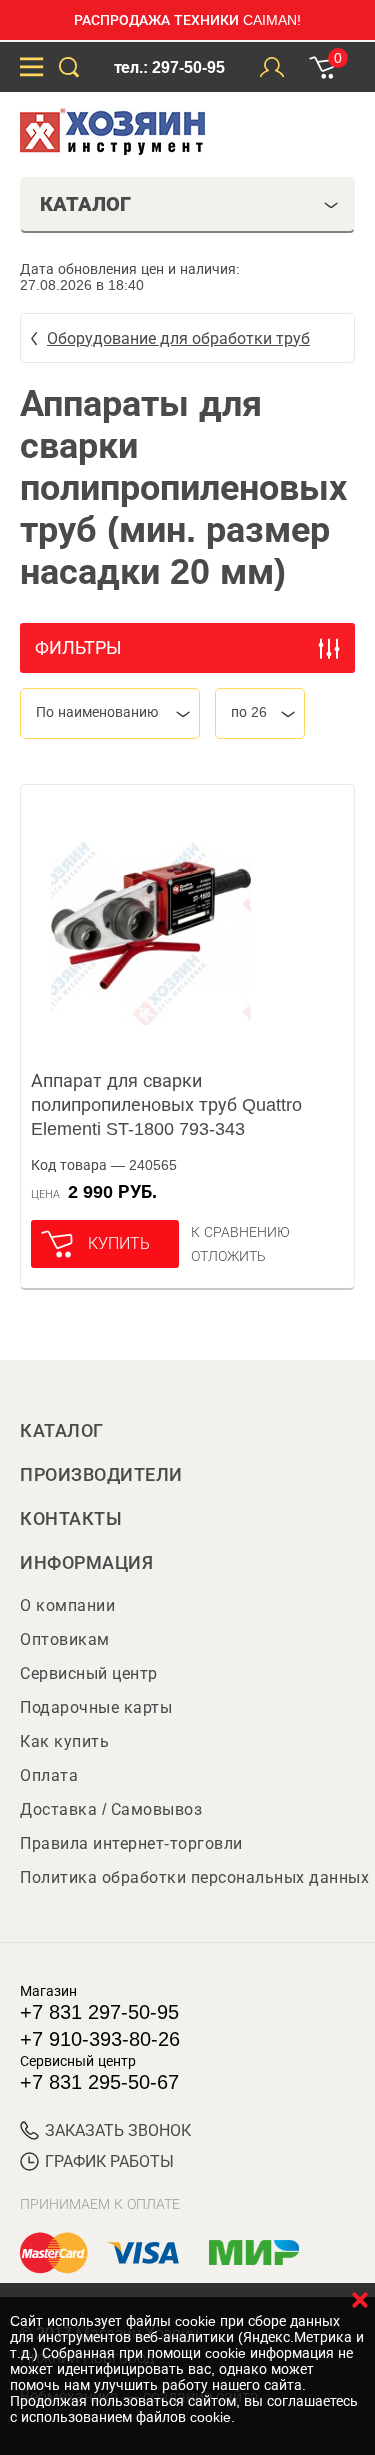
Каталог (62, 1431)
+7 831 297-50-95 (99, 2012)
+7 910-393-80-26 (100, 2039)
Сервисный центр (89, 1673)
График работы (109, 2161)
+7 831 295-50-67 (99, 2082)
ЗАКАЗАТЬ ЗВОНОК (118, 2130)
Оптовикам (65, 1639)
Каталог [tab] (85, 204)
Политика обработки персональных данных (194, 1877)
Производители (101, 1475)
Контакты (71, 1519)
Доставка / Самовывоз (111, 1809)
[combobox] (110, 713)
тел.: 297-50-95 (169, 67)
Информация (86, 1563)
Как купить (64, 1741)
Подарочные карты (96, 1707)
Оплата (49, 1775)
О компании (67, 1605)
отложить (228, 1256)
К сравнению (240, 1232)
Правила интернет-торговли (131, 1843)
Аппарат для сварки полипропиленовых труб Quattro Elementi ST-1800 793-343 (166, 1105)
